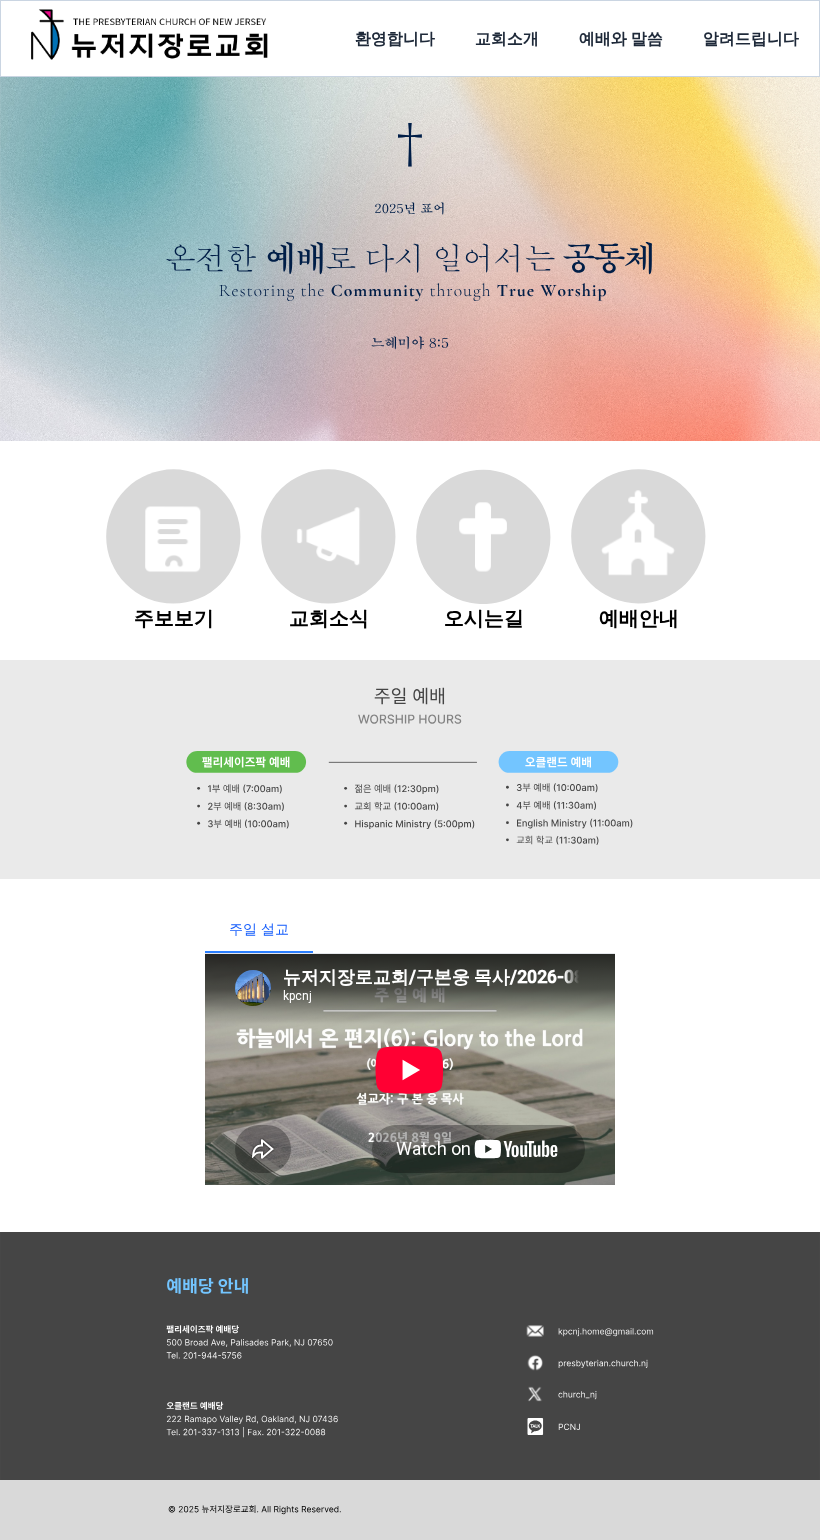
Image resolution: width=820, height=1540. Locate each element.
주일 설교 (259, 928)
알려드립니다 (751, 38)
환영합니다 (395, 38)
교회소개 (507, 38)
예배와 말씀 (621, 38)
